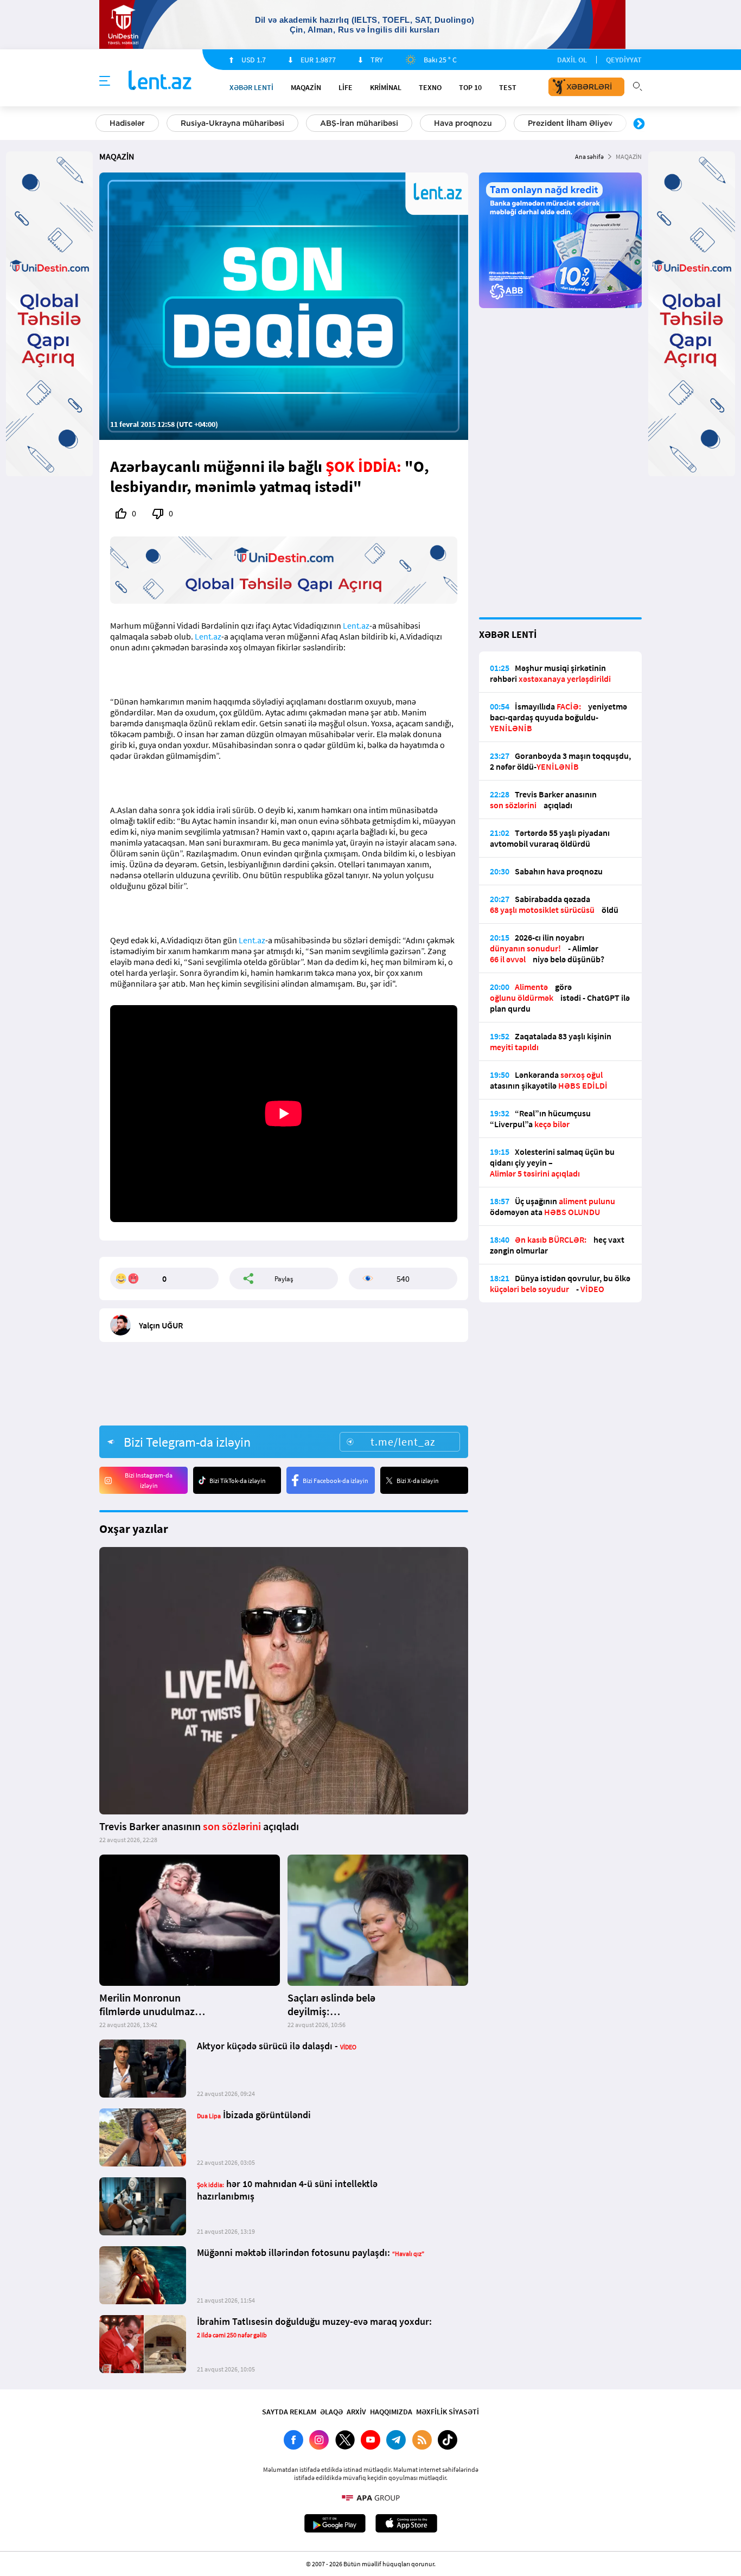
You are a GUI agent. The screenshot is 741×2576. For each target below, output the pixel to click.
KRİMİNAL (386, 87)
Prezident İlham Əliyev (570, 123)
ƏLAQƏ (331, 2412)
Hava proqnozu (463, 123)
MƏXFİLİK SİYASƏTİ (448, 2412)
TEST (508, 87)
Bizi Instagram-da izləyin (149, 1480)
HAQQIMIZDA (391, 2412)
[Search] (637, 85)
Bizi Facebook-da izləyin (336, 1481)
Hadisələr (127, 123)
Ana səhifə (589, 156)
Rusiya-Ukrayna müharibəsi (232, 123)
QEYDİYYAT (624, 60)
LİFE (346, 87)
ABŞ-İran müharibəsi (359, 123)
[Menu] (105, 81)
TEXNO (430, 87)
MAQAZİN (306, 87)
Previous (102, 124)
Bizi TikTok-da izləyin (238, 1481)
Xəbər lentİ (251, 87)
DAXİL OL (572, 60)
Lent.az (356, 625)
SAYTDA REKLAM (289, 2412)
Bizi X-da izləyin (418, 1481)
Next (639, 124)
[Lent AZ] (160, 81)
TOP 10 (470, 87)
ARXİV (356, 2412)
